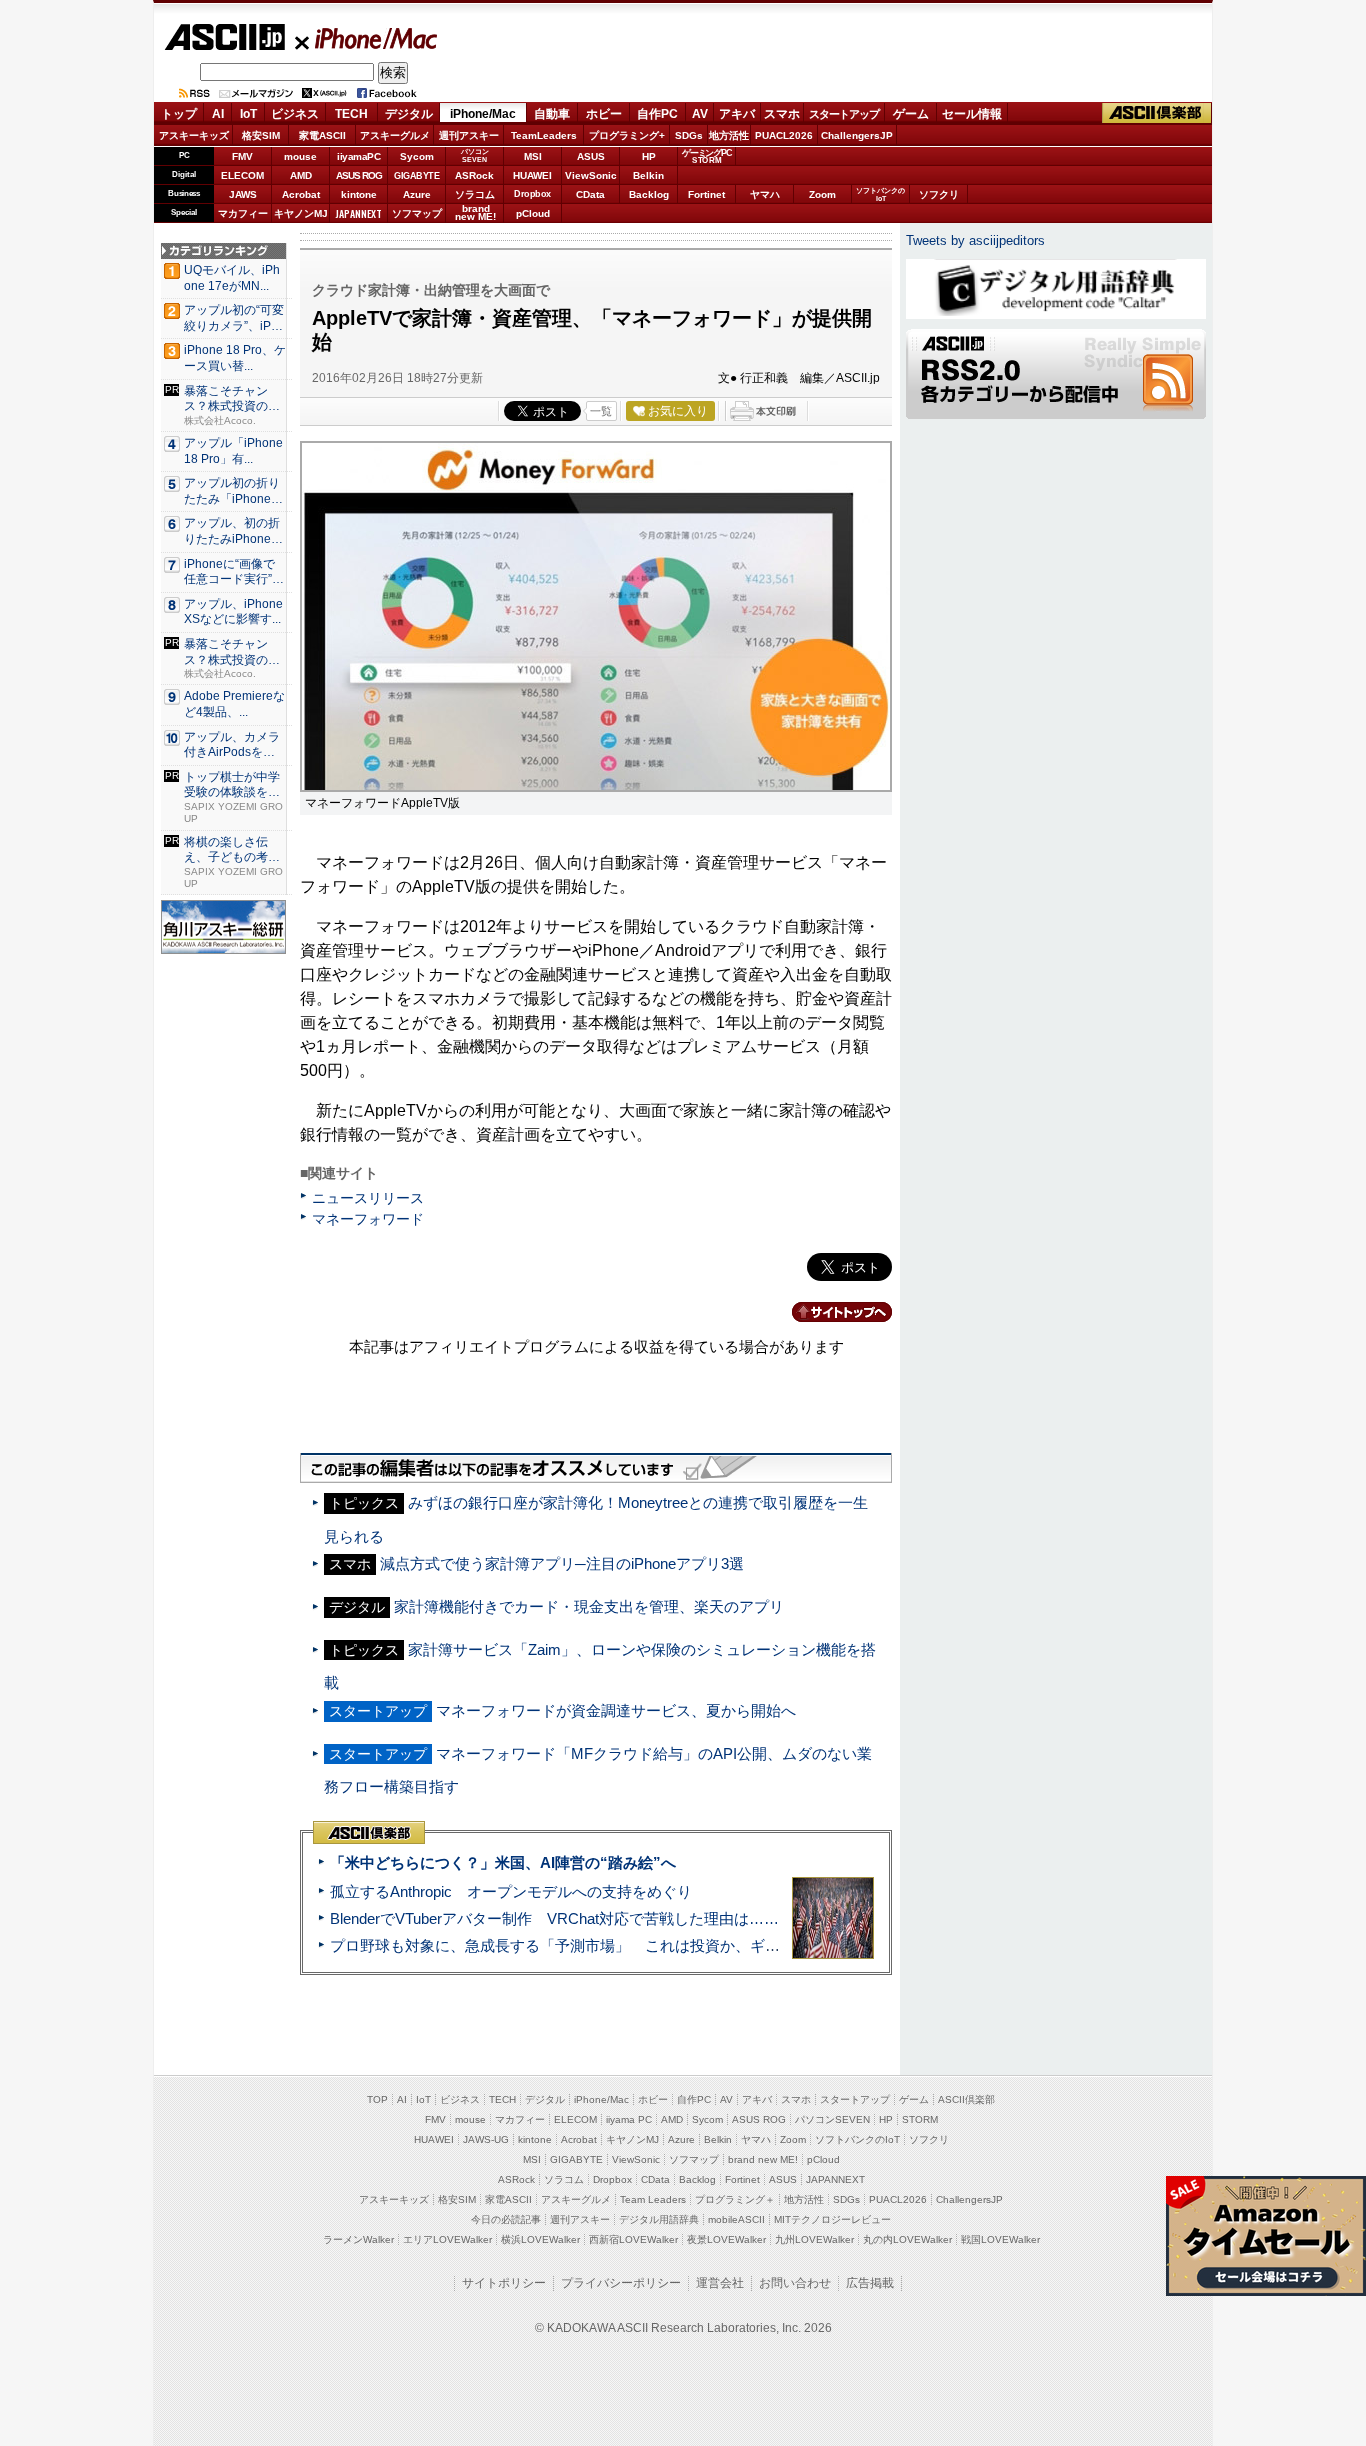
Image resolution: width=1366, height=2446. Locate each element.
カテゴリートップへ (830, 1312)
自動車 (552, 114)
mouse (300, 156)
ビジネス (295, 114)
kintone (359, 194)
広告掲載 (870, 2283)
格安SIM (261, 135)
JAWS (243, 194)
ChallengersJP (857, 135)
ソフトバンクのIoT (880, 194)
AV (700, 114)
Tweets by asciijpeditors (975, 240)
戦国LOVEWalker (1000, 2239)
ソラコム (475, 194)
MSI (533, 156)
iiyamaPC (358, 156)
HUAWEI (532, 175)
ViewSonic (591, 175)
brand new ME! (763, 2159)
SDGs (689, 135)
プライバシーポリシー (621, 2283)
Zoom (822, 194)
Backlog (649, 194)
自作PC (657, 114)
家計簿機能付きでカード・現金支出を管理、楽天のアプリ (589, 1606)
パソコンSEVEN (475, 155)
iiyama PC (629, 2119)
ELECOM (242, 175)
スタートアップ (844, 114)
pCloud (533, 213)
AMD (301, 175)
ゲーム (911, 114)
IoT (248, 114)
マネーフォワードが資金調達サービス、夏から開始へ (616, 1710)
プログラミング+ (627, 135)
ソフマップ (417, 213)
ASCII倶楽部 (1157, 113)
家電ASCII (322, 135)
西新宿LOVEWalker (633, 2239)
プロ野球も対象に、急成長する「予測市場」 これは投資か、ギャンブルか (585, 1945)
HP (649, 156)
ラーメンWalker (358, 2239)
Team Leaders (653, 2199)
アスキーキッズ (194, 135)
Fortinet (706, 194)
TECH (351, 114)
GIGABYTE (416, 176)
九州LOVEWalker (814, 2239)
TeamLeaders (544, 135)
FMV (242, 156)
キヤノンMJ (301, 213)
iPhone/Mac (367, 38)
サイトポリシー (504, 2283)
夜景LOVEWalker (726, 2239)
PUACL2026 (784, 135)
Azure (417, 194)
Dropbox (532, 194)
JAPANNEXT (358, 213)
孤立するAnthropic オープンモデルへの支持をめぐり (511, 1891)
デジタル (409, 114)
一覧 (601, 411)
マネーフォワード (368, 1219)
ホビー (604, 114)
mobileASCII (736, 2219)
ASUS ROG (359, 175)
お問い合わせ (795, 2283)
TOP (377, 2099)
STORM (920, 2119)
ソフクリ (939, 194)
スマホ (782, 114)
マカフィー (243, 213)
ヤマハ (765, 194)
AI (218, 114)
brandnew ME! (475, 213)
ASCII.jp (224, 37)
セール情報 (972, 114)
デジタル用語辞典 (659, 2219)
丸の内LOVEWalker (907, 2239)
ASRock (474, 175)
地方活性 (729, 135)
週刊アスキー (469, 135)
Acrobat (301, 194)
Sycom (417, 156)
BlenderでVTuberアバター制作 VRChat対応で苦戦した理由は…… (554, 1918)
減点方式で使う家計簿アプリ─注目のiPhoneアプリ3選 (562, 1563)
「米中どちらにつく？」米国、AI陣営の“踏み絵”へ (503, 1862)
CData (590, 194)
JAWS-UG (486, 2139)
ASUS (591, 156)
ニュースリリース (368, 1198)
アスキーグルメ (395, 135)
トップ (179, 114)
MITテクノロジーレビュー (832, 2219)
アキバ (737, 114)
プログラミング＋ (735, 2199)
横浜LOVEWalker (540, 2239)
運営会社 (720, 2283)
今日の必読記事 (506, 2219)
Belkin (648, 175)
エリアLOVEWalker (447, 2239)
